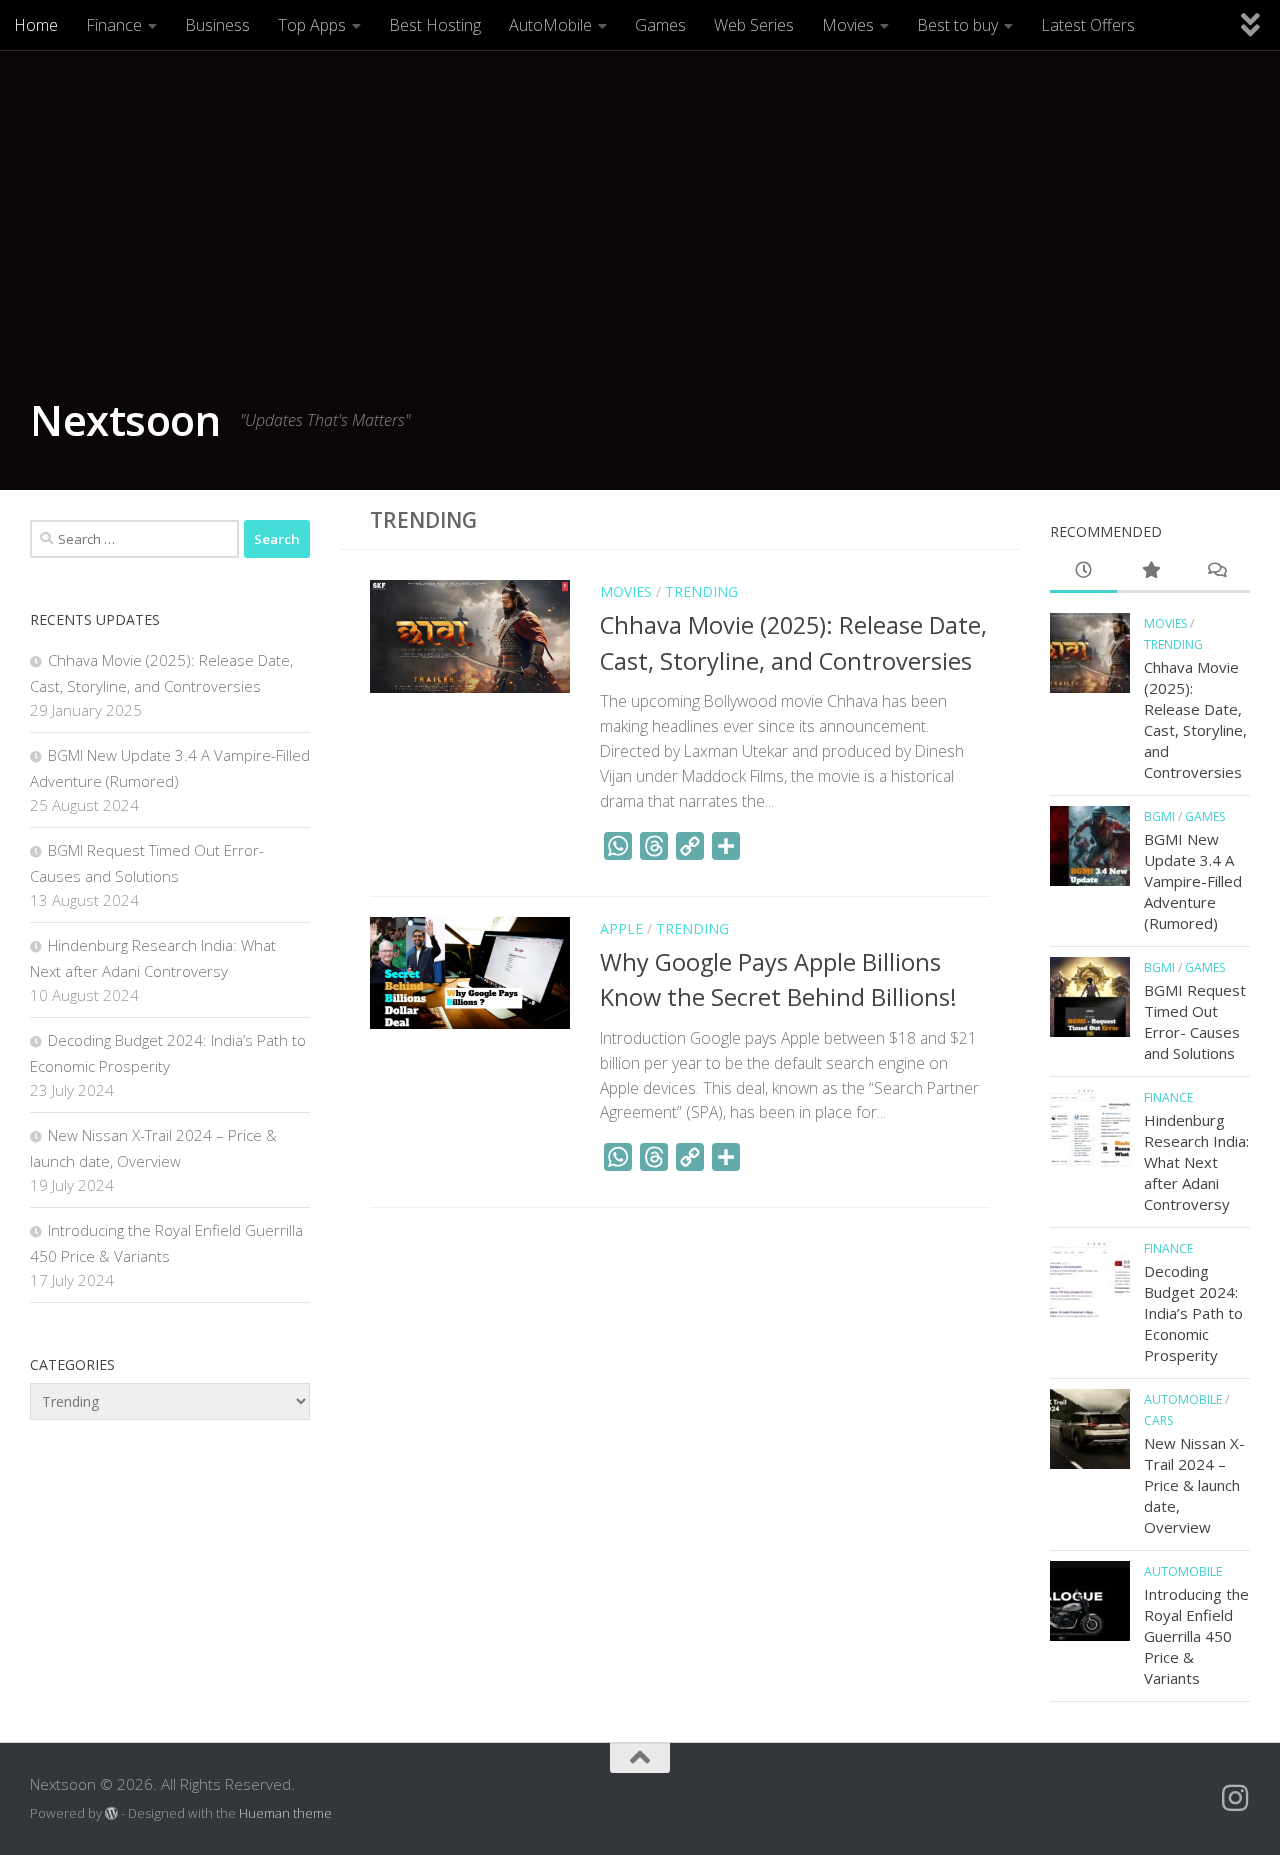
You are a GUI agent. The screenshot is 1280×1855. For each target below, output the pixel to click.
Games (660, 25)
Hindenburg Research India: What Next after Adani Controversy (1196, 1162)
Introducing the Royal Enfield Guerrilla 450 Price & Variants (1196, 1636)
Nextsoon (125, 419)
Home (36, 25)
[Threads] (654, 846)
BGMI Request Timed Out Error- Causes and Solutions (1195, 1021)
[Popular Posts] (1150, 571)
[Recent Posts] (1083, 571)
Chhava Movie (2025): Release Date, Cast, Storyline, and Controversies (1195, 719)
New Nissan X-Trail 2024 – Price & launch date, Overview (1194, 1485)
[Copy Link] (690, 846)
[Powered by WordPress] (111, 1813)
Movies (848, 25)
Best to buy (957, 25)
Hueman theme (285, 1813)
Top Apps (312, 25)
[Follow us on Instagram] (1235, 1798)
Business (217, 25)
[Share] (726, 846)
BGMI (1159, 816)
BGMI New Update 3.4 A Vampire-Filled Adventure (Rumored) (1193, 881)
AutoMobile (550, 25)
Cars (1158, 1420)
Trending (701, 591)
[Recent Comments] (1216, 571)
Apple (621, 928)
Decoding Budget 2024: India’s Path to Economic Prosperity (1193, 1313)
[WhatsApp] (618, 846)
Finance (114, 25)
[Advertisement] (640, 230)
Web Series (754, 25)
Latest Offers (1088, 25)
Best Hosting (435, 25)
